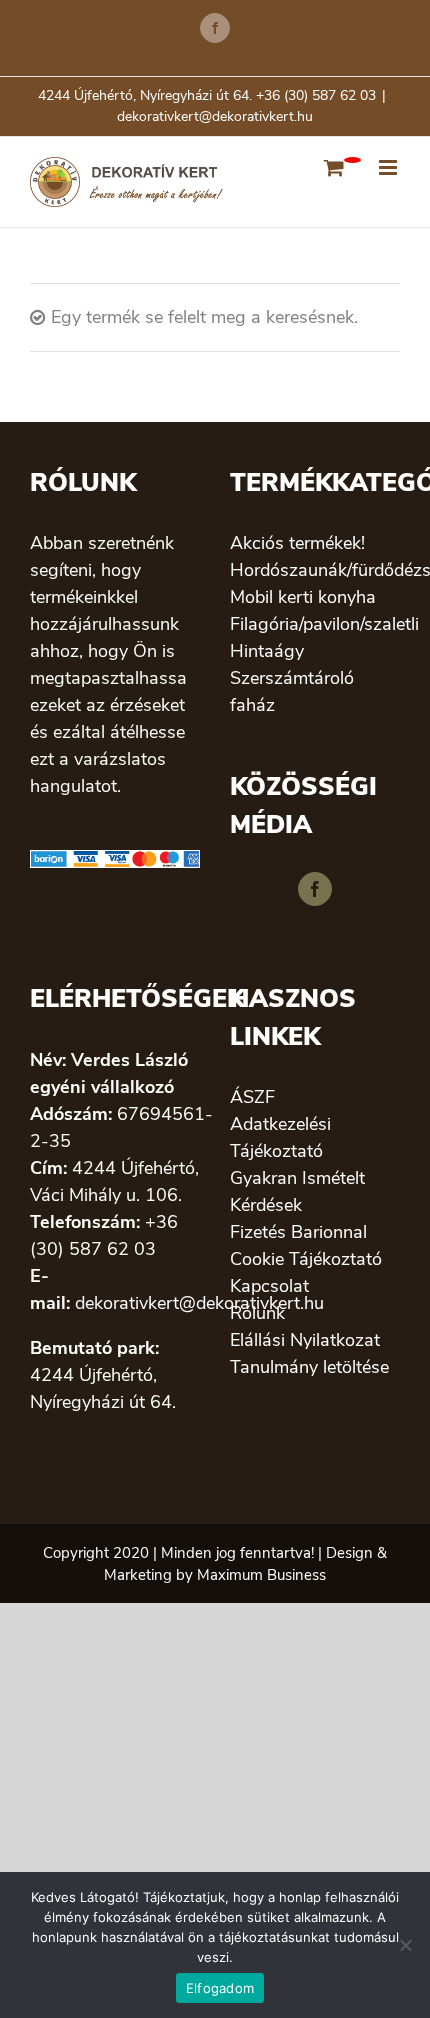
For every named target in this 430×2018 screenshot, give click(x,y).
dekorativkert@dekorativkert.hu (215, 116)
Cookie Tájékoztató (306, 1259)
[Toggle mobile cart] (334, 167)
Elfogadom (220, 1988)
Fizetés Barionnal (298, 1232)
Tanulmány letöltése (309, 1367)
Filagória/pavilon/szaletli (315, 624)
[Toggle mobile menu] (389, 167)
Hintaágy (267, 651)
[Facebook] (315, 889)
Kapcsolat (269, 1286)
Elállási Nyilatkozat (305, 1340)
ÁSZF (252, 1097)
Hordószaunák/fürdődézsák (315, 570)
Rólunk (257, 1313)
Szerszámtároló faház (292, 691)
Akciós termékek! (297, 543)
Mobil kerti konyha (303, 597)
